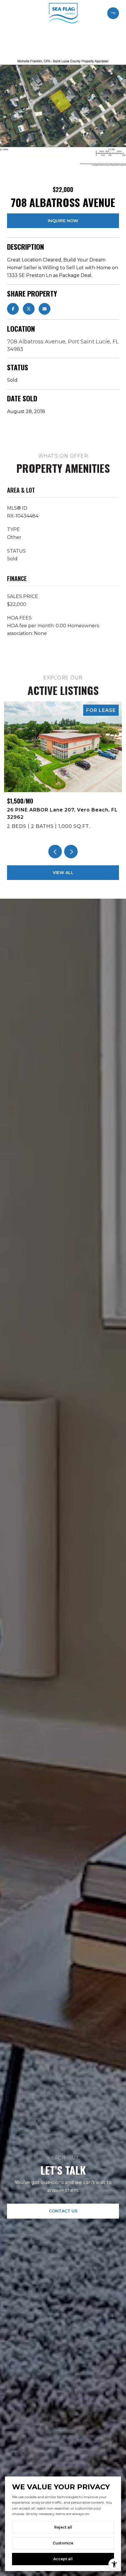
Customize (63, 2543)
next (71, 852)
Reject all (63, 2527)
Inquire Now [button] (63, 221)
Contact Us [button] (63, 2211)
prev (55, 852)
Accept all (63, 2559)
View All (63, 873)
